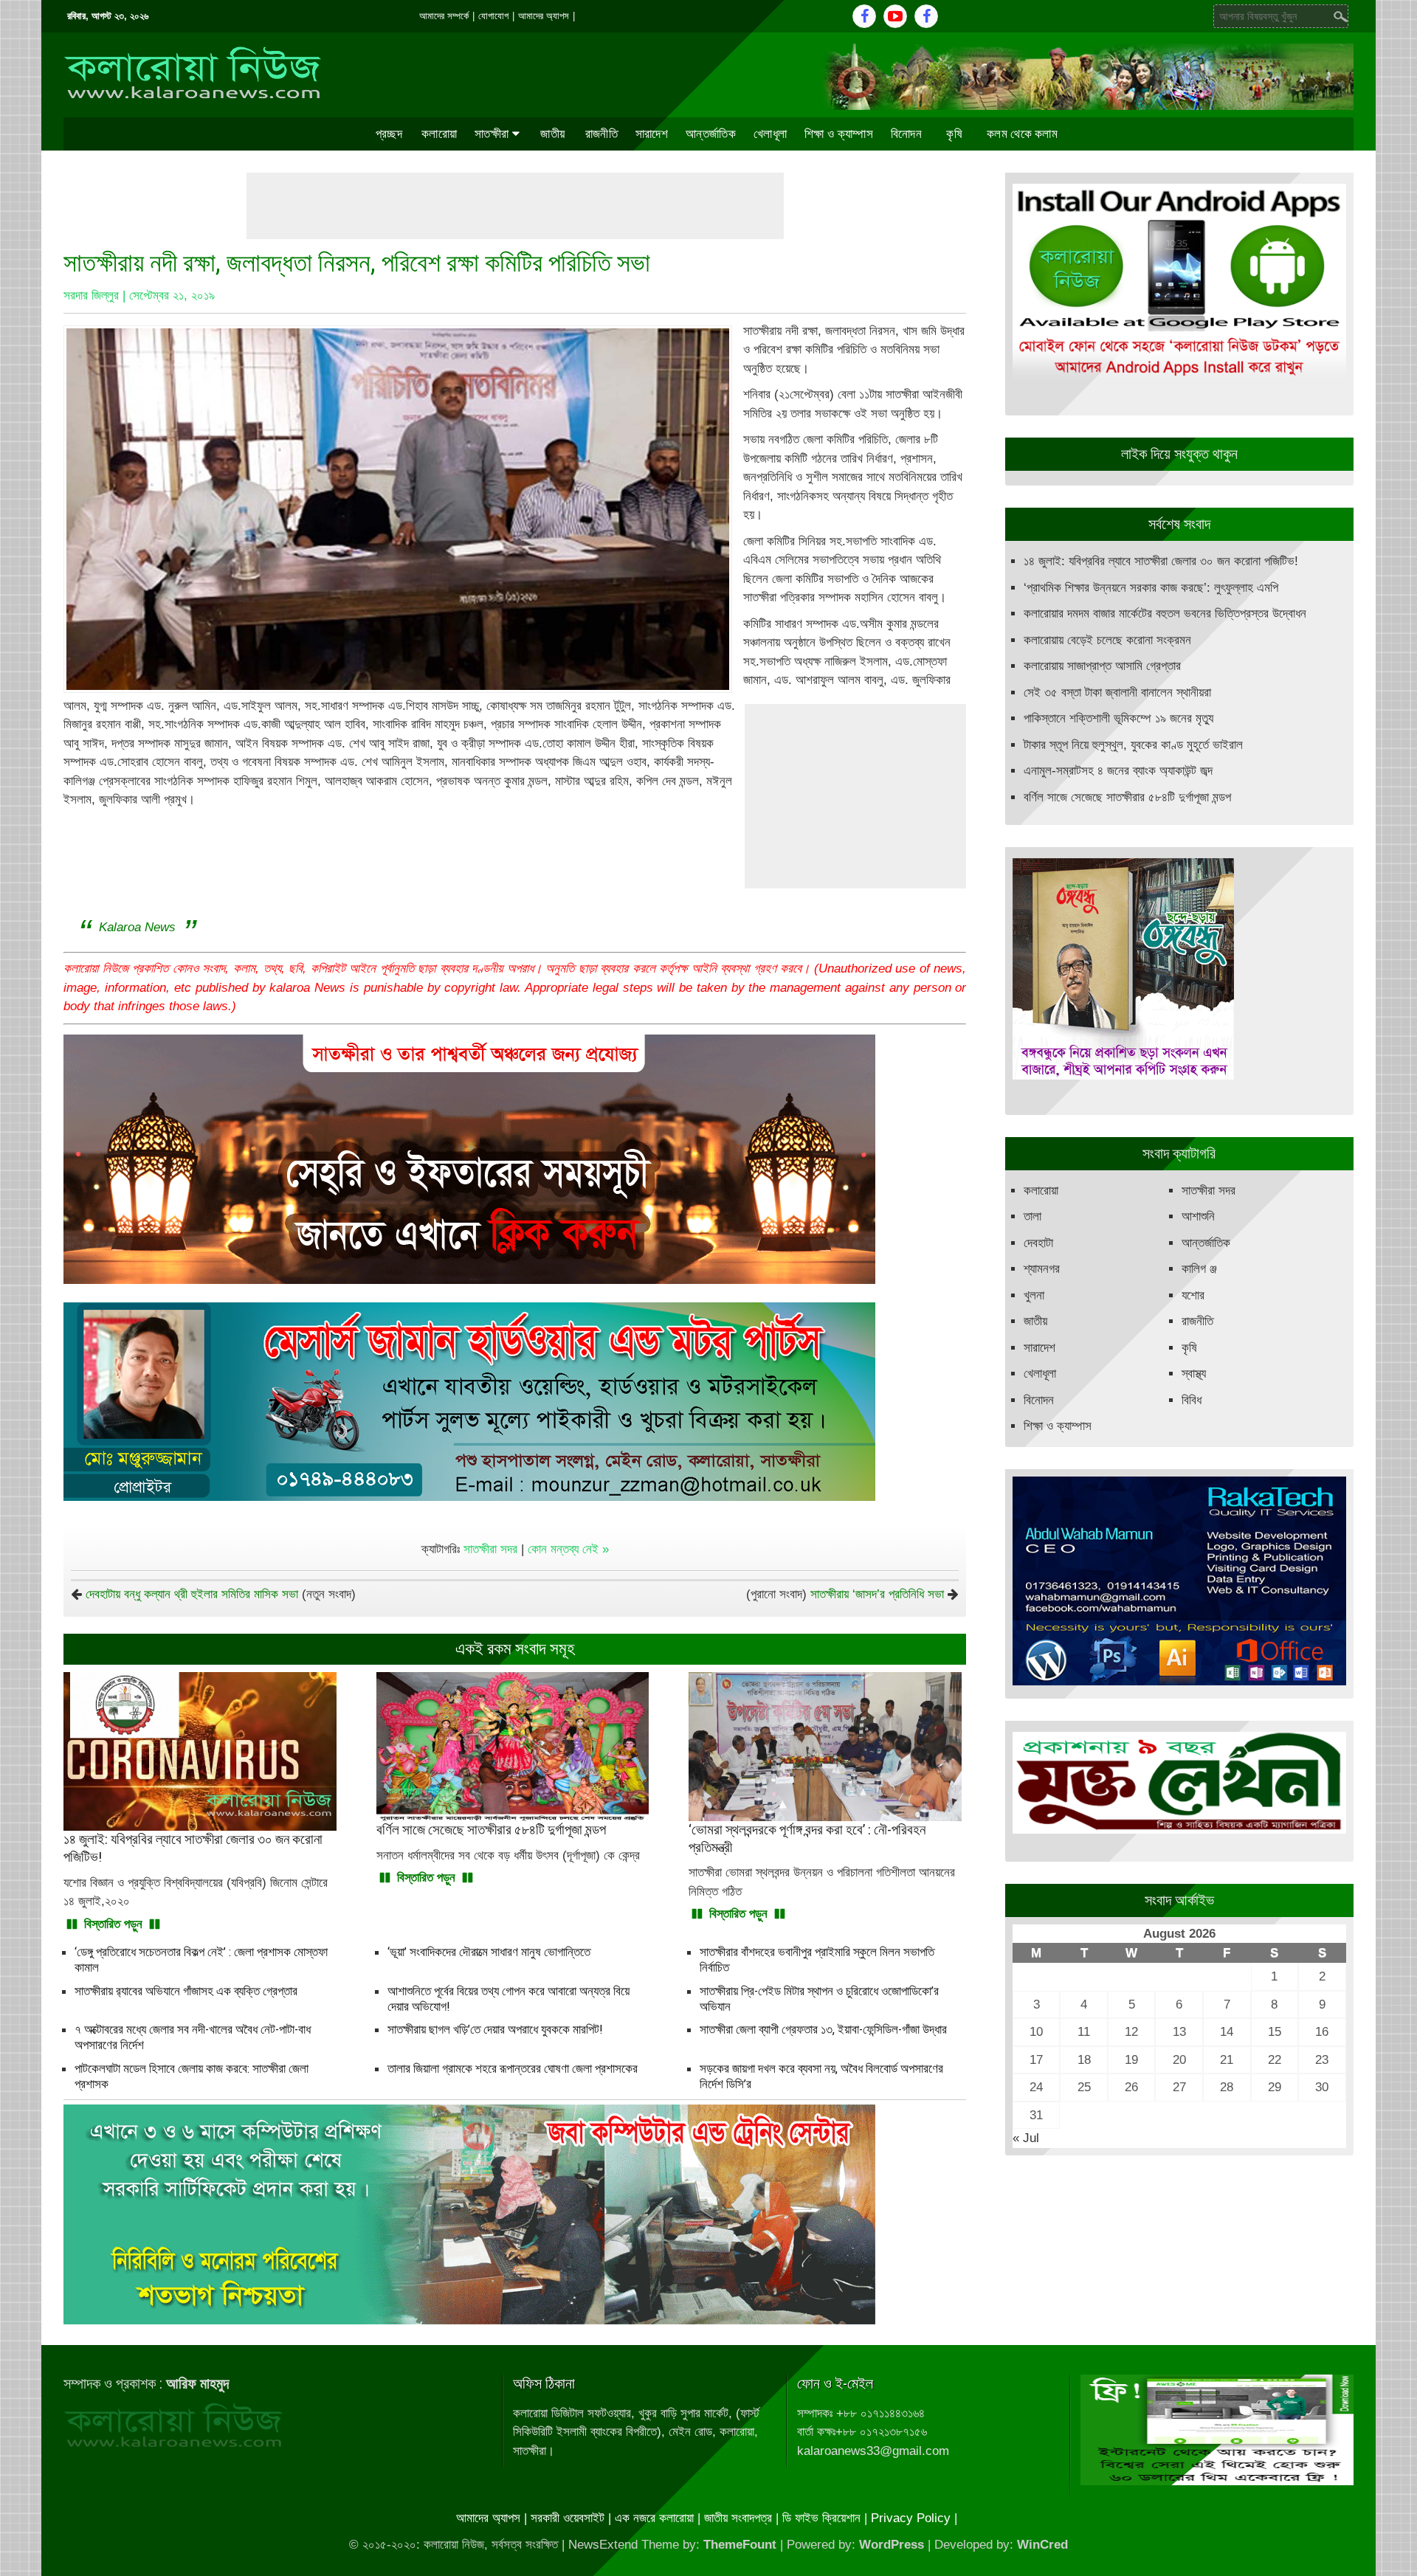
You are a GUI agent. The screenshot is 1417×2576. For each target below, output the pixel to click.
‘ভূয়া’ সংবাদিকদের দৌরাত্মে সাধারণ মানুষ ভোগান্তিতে (489, 1952)
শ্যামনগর (1042, 1269)
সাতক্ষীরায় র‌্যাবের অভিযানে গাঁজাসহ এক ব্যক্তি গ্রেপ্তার (186, 1991)
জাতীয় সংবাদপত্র (738, 2518)
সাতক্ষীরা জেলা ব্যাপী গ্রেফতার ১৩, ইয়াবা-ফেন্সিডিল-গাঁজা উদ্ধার (823, 2029)
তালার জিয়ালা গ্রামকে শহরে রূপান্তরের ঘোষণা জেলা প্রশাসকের (513, 2068)
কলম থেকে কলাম (1022, 134)
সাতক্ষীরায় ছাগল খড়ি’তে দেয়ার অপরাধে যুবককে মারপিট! (495, 2029)
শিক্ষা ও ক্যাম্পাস (839, 134)
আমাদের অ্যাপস (544, 16)
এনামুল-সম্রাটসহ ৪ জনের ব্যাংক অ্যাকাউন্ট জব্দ (1118, 771)
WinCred (1042, 2545)
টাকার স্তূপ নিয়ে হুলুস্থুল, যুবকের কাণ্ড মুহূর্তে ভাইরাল (1133, 745)
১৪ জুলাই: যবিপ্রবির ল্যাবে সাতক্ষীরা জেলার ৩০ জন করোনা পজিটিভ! (1161, 561)
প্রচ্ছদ (389, 134)
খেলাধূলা (770, 134)
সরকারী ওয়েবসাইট (568, 2518)
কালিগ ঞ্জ (1199, 1269)
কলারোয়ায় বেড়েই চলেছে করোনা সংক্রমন (1107, 640)
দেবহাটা (1038, 1243)
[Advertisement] (515, 206)
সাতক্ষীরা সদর (490, 1549)
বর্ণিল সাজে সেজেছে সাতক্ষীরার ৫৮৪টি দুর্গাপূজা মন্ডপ (1127, 797)
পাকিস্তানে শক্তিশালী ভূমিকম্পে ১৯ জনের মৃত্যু (1118, 718)
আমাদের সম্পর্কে (444, 16)
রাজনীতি (601, 134)
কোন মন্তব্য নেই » (568, 1549)
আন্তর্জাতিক (711, 134)
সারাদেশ (652, 134)
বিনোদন (906, 134)
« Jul (1026, 2138)
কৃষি (954, 134)
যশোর (1193, 1295)
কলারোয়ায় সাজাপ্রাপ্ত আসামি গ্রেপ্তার (1102, 666)
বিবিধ (1192, 1400)
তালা (1032, 1216)
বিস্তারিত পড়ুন (113, 1924)
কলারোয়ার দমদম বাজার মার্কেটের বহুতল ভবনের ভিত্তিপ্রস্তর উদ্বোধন (1165, 614)
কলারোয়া (439, 134)
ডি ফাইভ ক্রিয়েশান (821, 2518)
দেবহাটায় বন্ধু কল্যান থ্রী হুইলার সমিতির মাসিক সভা (192, 1594)
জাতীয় (552, 134)
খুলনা (1034, 1295)
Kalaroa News (137, 927)
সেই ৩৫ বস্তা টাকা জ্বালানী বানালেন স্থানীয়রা (1117, 693)
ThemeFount (740, 2545)
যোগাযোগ (493, 16)
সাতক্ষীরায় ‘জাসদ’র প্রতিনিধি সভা (877, 1594)
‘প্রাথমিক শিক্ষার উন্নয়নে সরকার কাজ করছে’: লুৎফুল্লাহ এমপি (1151, 588)
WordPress (892, 2545)
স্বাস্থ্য (1194, 1374)
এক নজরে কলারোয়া (654, 2518)
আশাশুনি (1198, 1216)
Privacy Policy (911, 2518)
